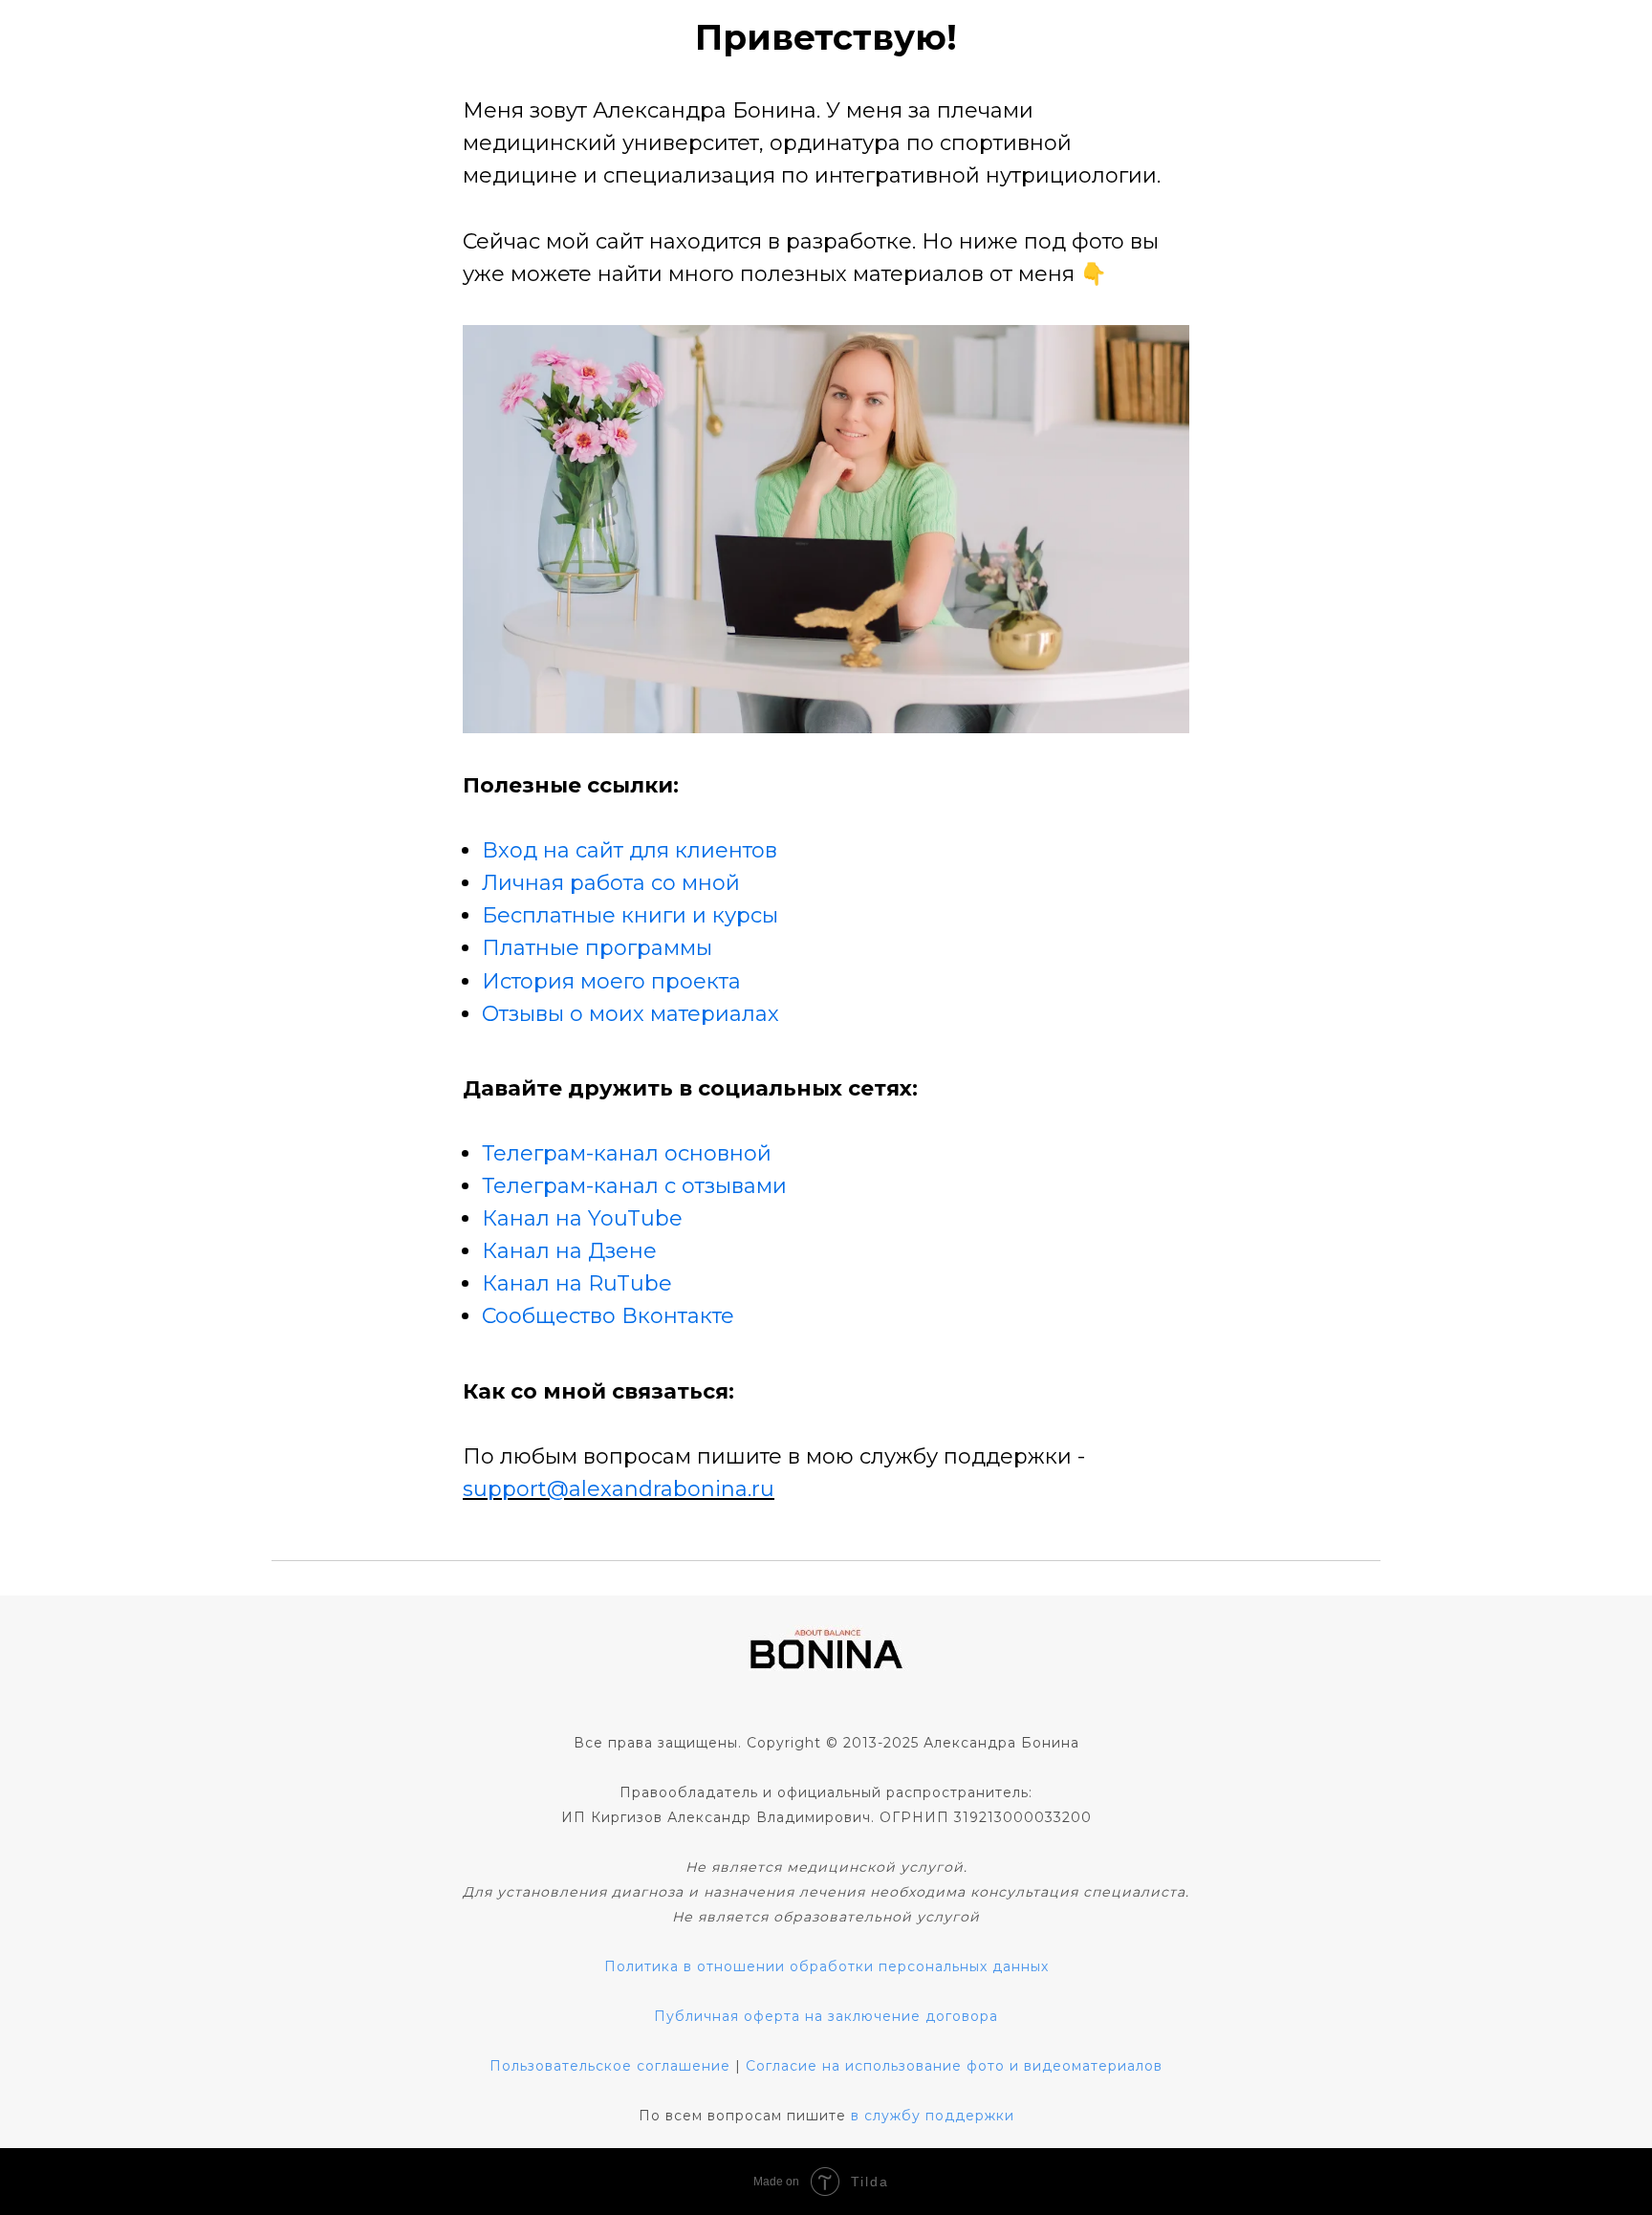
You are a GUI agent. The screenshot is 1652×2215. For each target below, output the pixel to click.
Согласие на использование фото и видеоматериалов (954, 2066)
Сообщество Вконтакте (608, 1316)
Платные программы (597, 948)
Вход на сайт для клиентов (630, 850)
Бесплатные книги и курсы (630, 915)
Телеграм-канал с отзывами (634, 1186)
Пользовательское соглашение (610, 2066)
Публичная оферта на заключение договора (826, 2016)
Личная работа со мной (611, 883)
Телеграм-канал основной (627, 1153)
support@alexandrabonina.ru (619, 1489)
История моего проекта (611, 981)
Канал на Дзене (569, 1251)
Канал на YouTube (582, 1218)
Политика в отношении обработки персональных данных (826, 1966)
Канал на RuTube (577, 1283)
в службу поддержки (933, 2116)
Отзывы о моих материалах (630, 1014)
